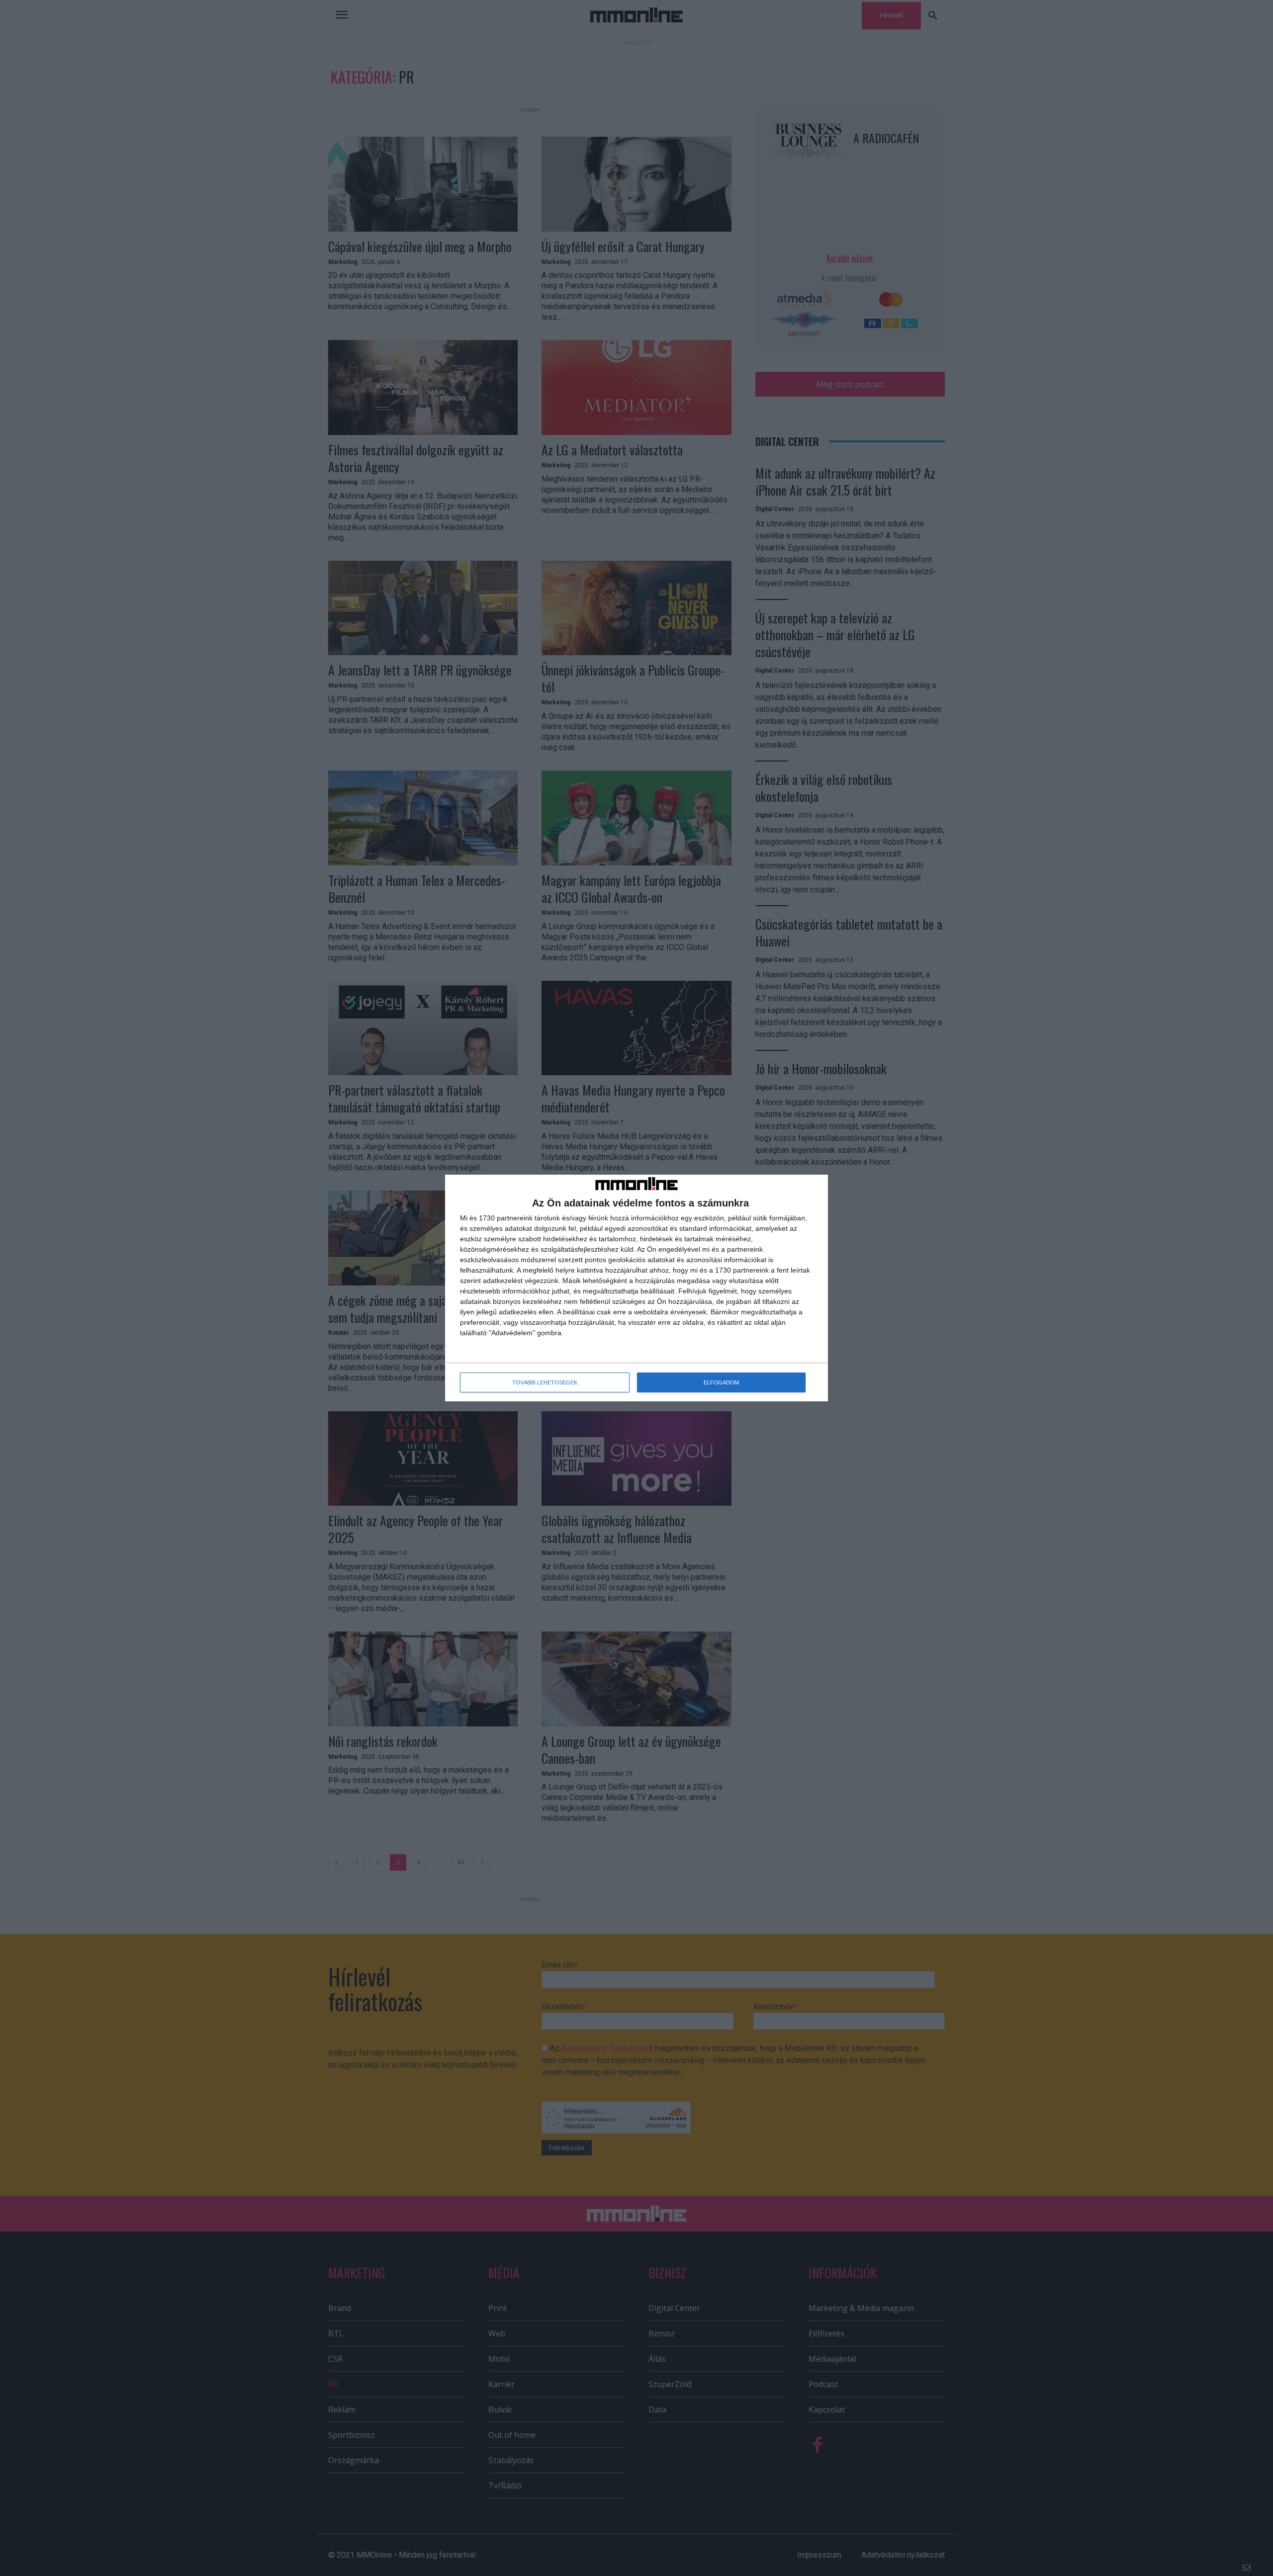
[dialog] (636, 1288)
